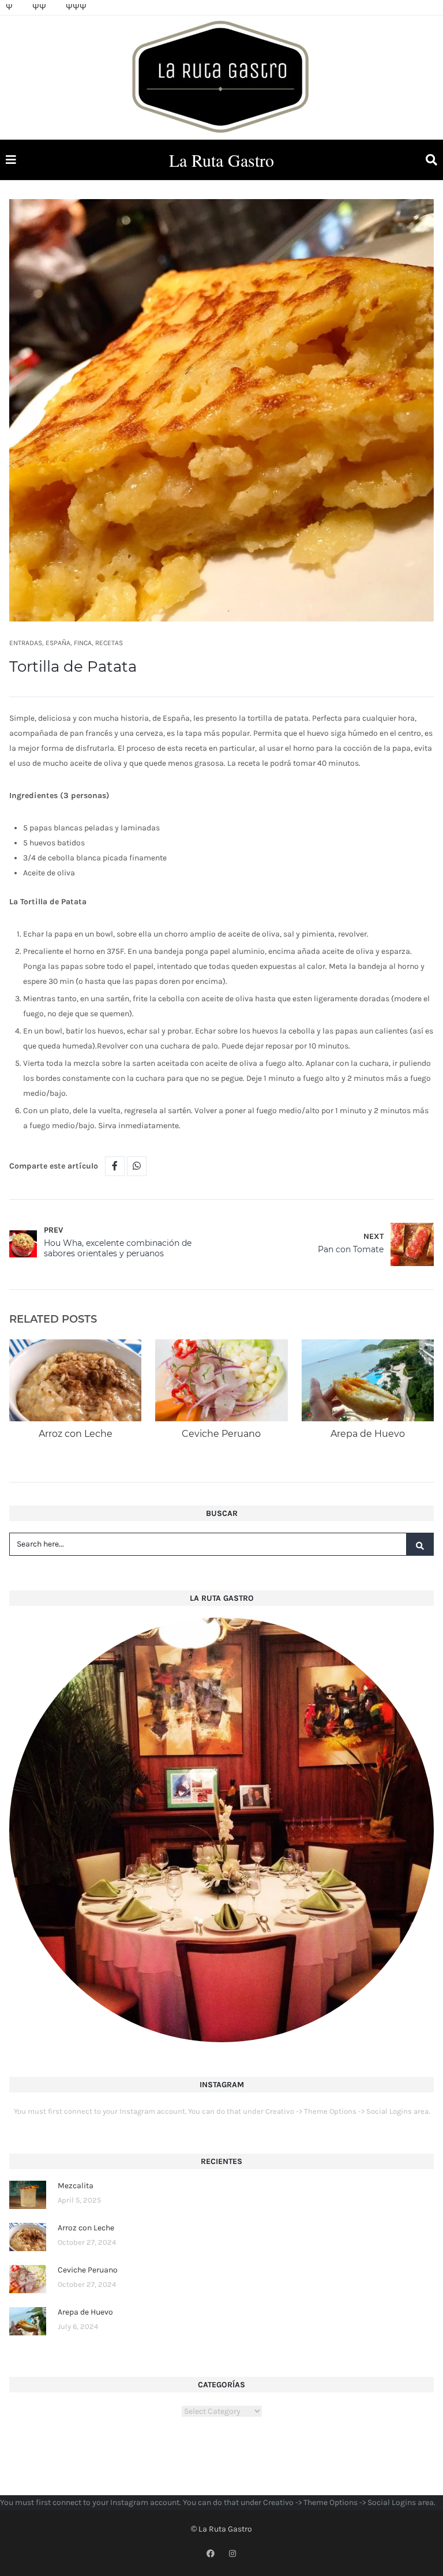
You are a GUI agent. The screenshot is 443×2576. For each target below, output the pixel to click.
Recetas (109, 643)
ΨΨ (39, 7)
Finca (83, 643)
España (58, 643)
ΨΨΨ (76, 7)
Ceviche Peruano (221, 1434)
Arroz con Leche (76, 1434)
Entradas (26, 643)
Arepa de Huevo (368, 1434)
